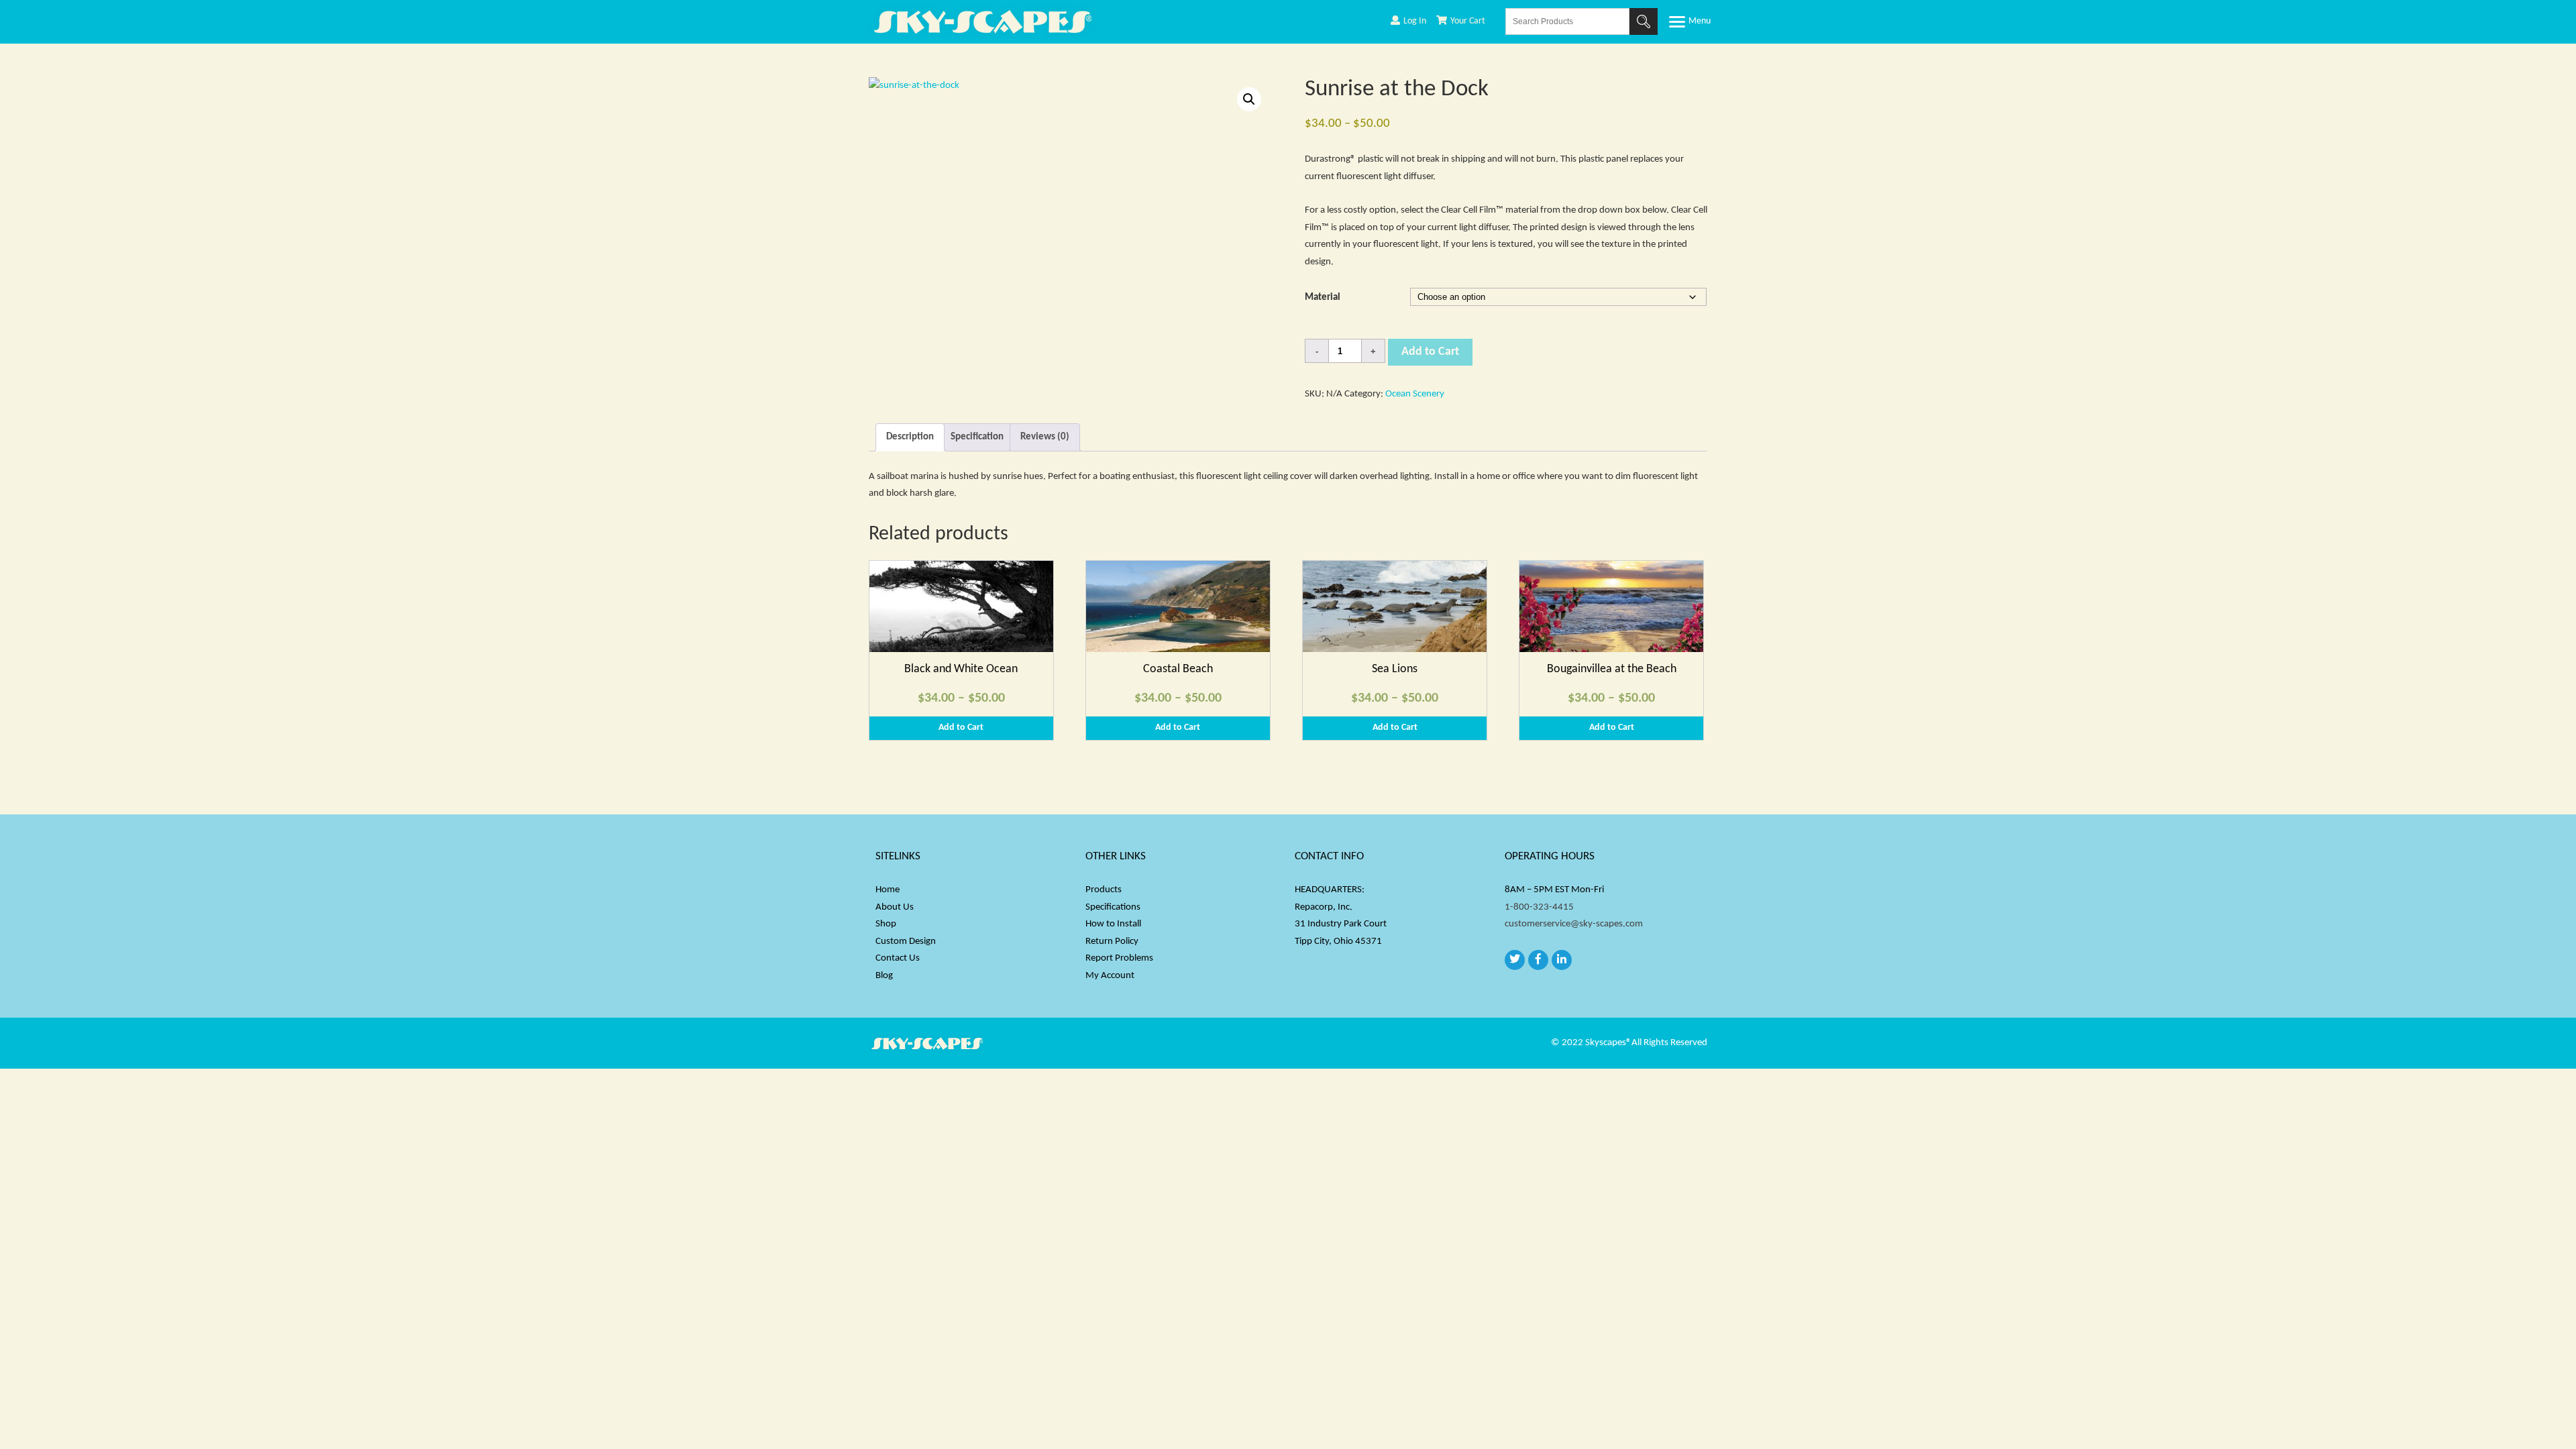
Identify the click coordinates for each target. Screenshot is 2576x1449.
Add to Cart (1430, 352)
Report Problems (1119, 958)
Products (1104, 890)
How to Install (1113, 924)
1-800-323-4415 (1539, 907)
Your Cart (1468, 21)
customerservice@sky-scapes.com (1574, 924)
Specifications (1113, 907)
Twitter (1515, 960)
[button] (1249, 99)
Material (1323, 298)
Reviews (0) (1045, 437)
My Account (1110, 976)
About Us (895, 907)
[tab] (910, 438)
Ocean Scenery (1415, 394)
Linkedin (1562, 960)
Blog (884, 976)
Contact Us (898, 958)
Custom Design (906, 942)
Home (888, 890)
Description (910, 437)
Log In (1415, 21)
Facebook (1538, 960)
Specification (977, 437)
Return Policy (1112, 942)
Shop (886, 924)
